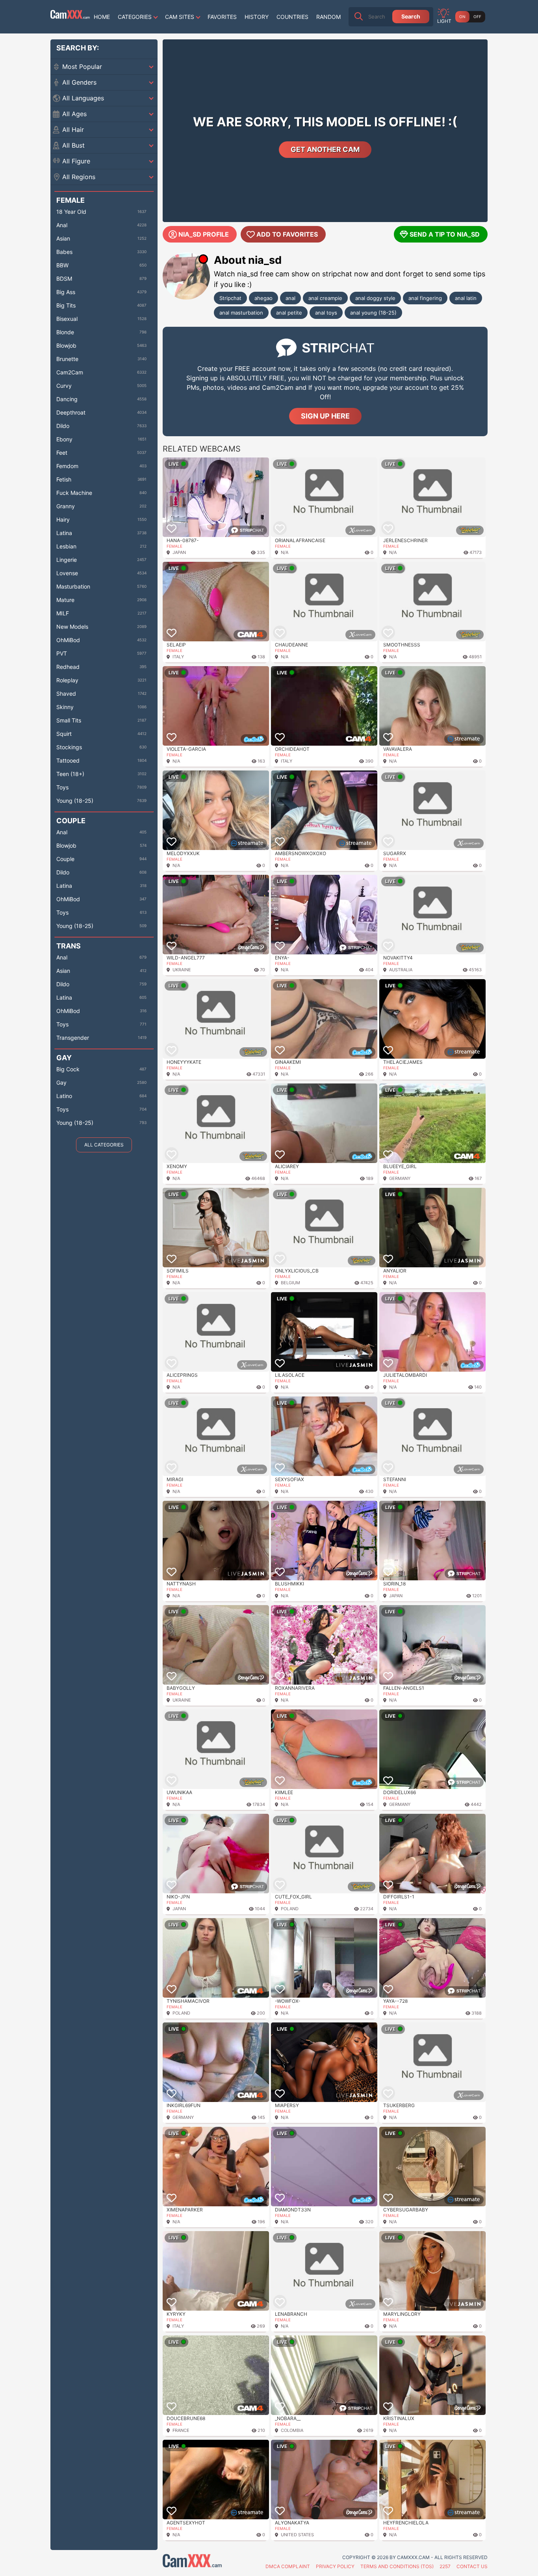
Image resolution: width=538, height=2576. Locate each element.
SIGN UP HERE (325, 416)
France (181, 2430)
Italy (178, 657)
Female (174, 546)
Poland (290, 1909)
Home (102, 17)
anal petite (289, 313)
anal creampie (325, 298)
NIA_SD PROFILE (204, 234)
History (257, 17)
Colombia (292, 2430)
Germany (400, 1178)
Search (411, 16)
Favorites (222, 17)
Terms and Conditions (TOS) (397, 2566)
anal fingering (425, 298)
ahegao (263, 298)
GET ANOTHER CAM (325, 149)
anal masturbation (241, 313)
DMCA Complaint (288, 2566)
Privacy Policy (335, 2566)
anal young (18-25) (373, 313)
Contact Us (472, 2566)
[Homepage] (70, 17)
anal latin (466, 298)
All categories (104, 1145)
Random (328, 17)
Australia (401, 970)
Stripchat (230, 298)
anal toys (326, 313)
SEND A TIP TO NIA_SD (445, 234)
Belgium (290, 1283)
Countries (292, 17)
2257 (445, 2566)
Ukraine (182, 970)
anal (290, 298)
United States (297, 2535)
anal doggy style (375, 298)
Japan (179, 552)
